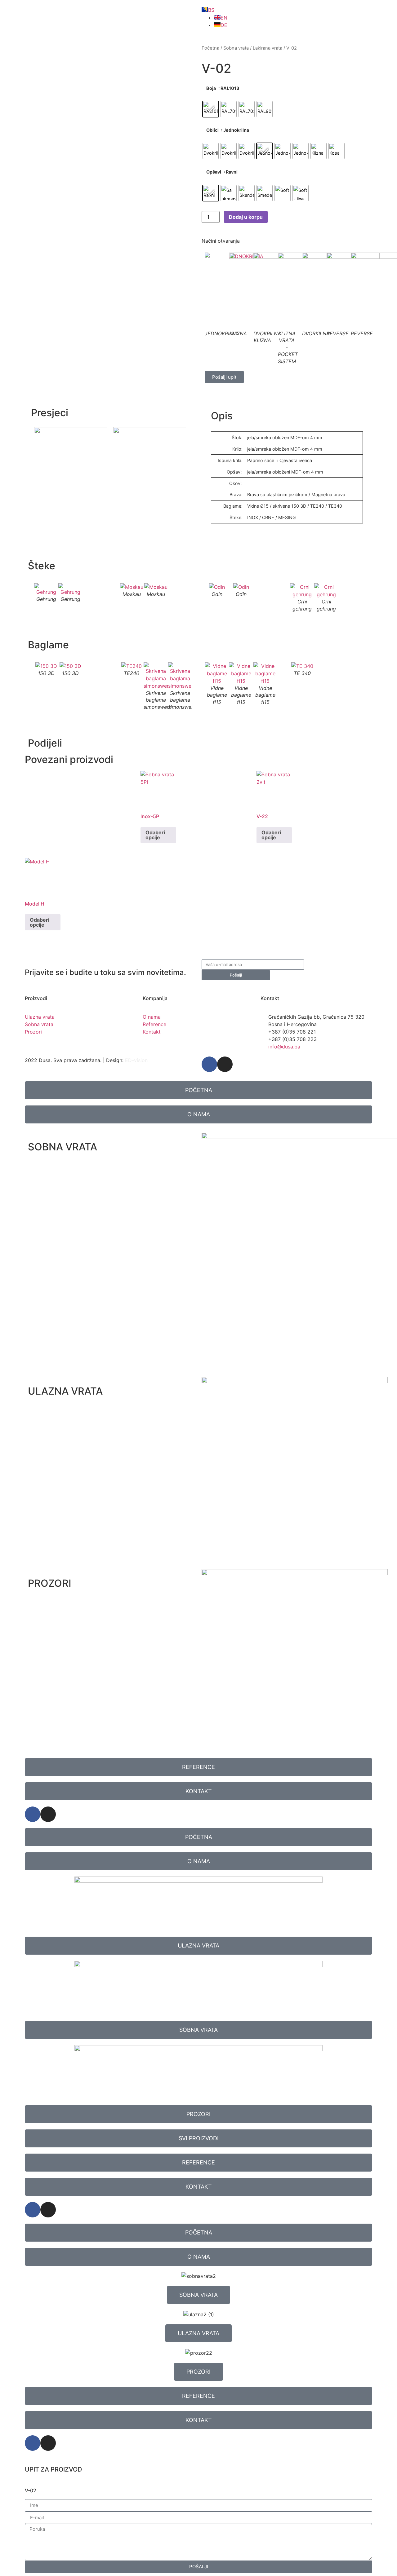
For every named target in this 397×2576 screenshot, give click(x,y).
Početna (210, 48)
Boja (211, 88)
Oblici (212, 130)
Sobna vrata (236, 48)
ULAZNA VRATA (65, 1391)
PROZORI (50, 1583)
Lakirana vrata (268, 48)
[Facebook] (209, 1064)
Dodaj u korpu (246, 217)
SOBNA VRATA (62, 1147)
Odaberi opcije (155, 835)
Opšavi (214, 172)
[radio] (211, 109)
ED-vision (136, 1060)
